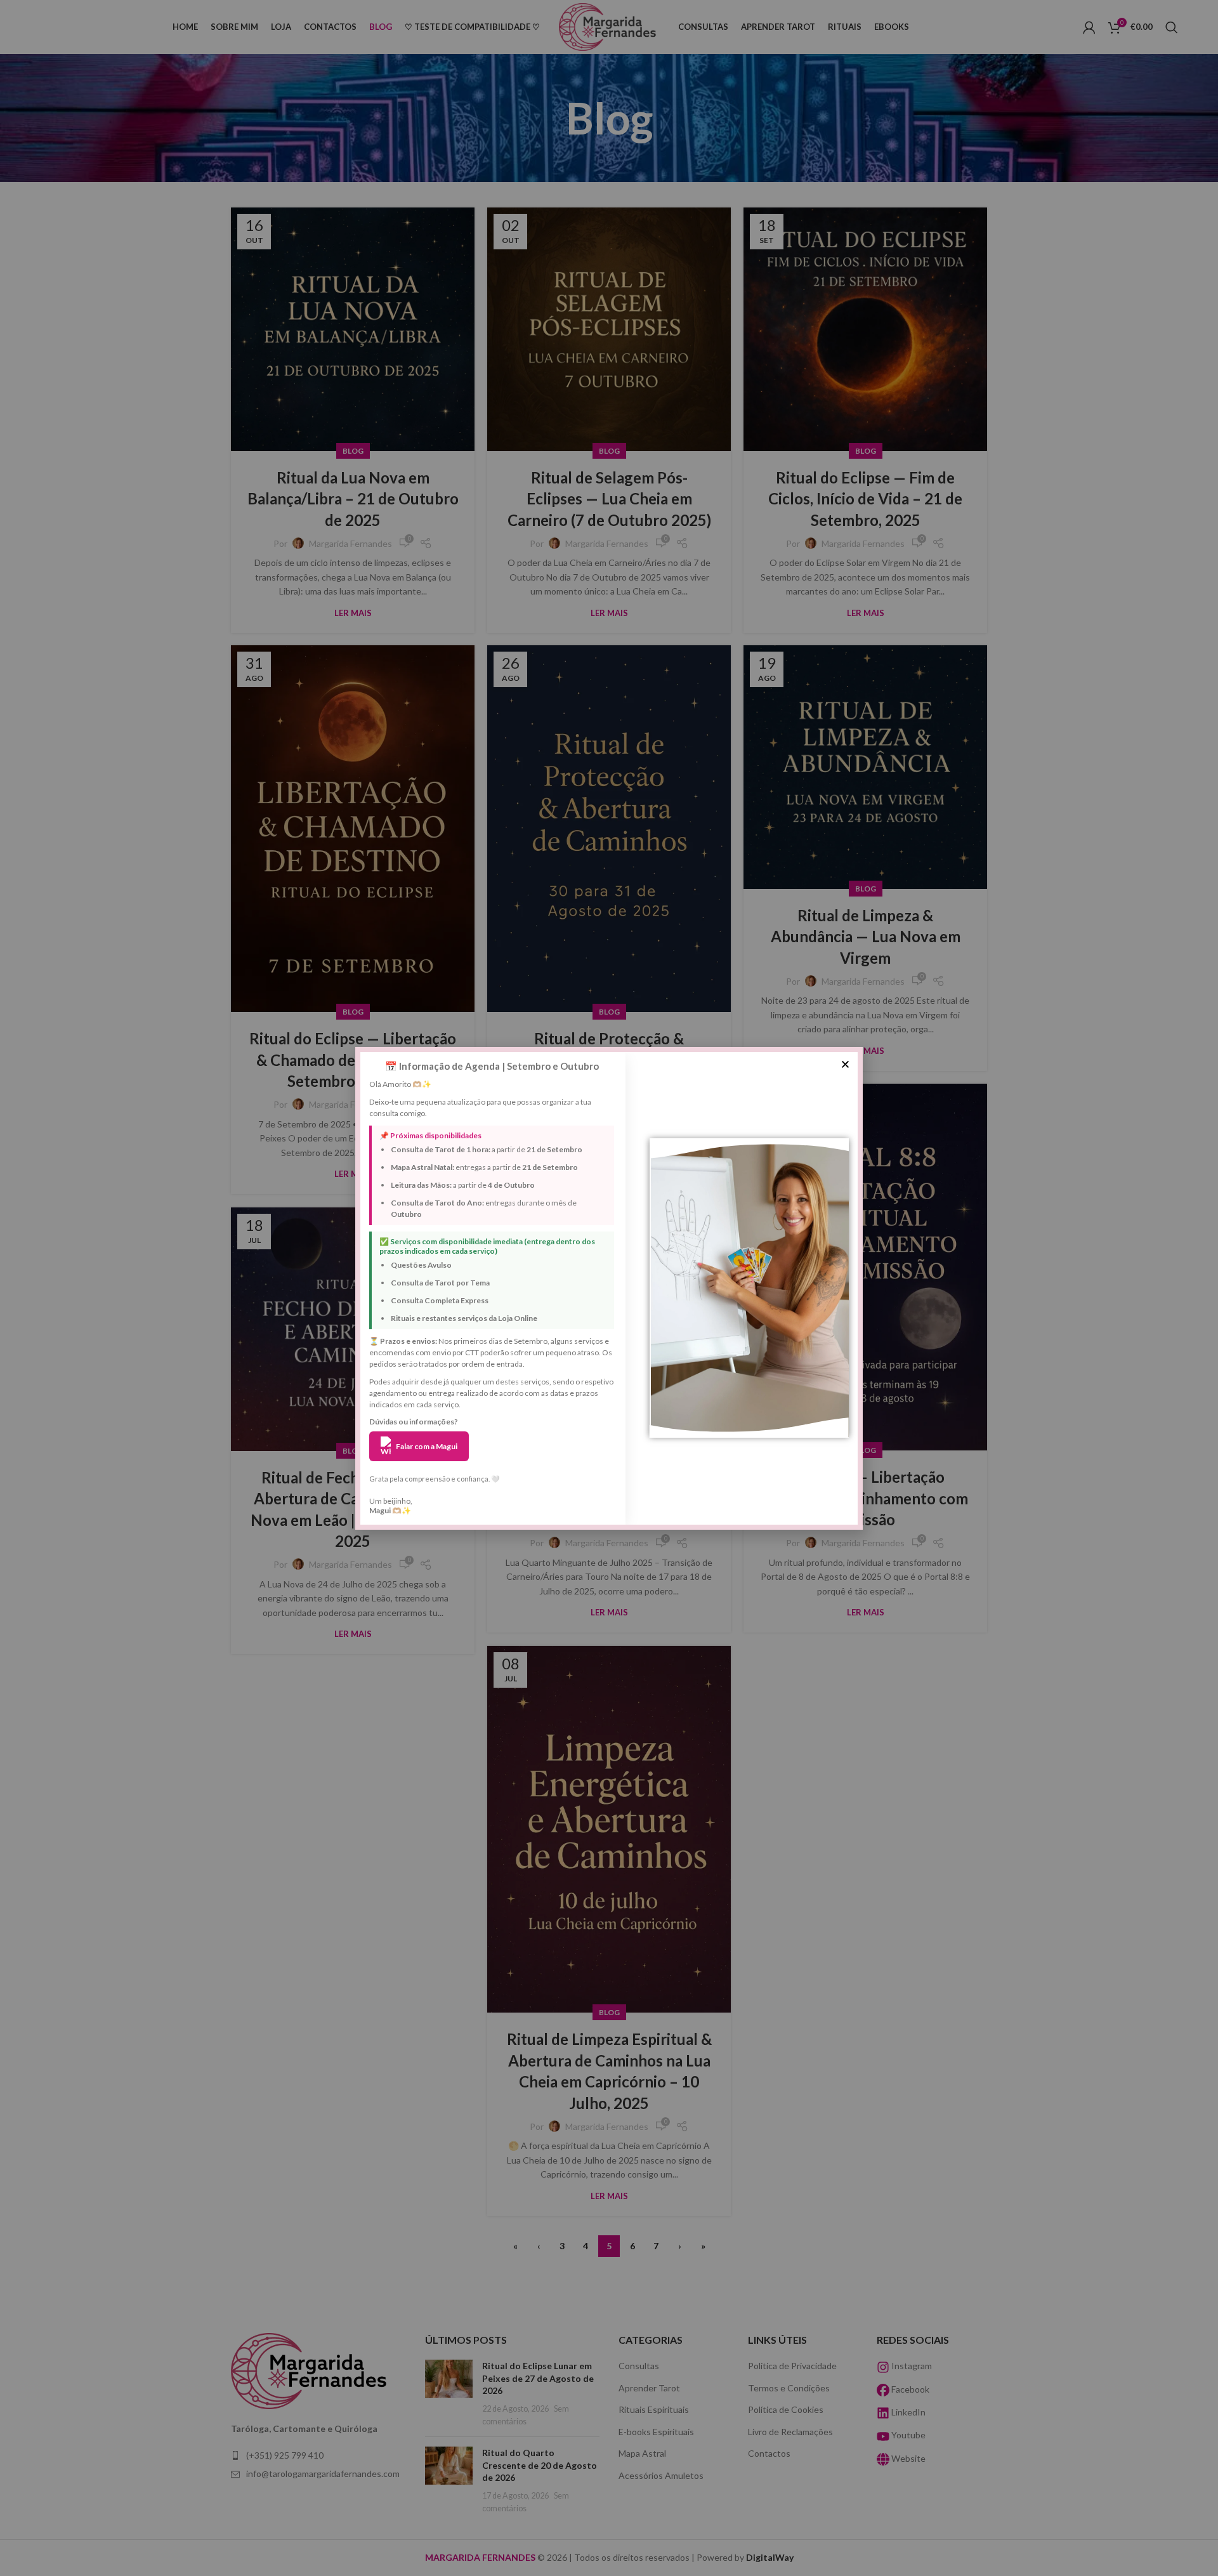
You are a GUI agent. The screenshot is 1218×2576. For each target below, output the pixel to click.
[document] (609, 1288)
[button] (845, 1064)
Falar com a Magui (427, 1446)
